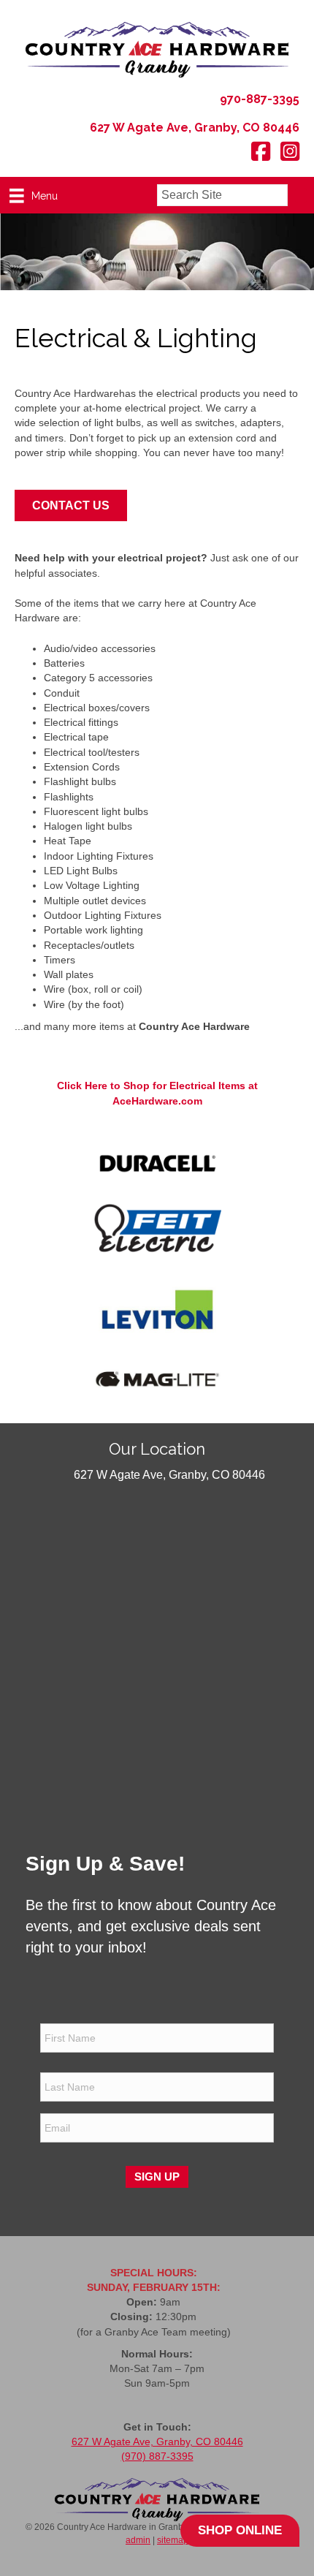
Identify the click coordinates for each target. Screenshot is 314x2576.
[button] (301, 196)
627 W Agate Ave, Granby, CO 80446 (157, 2441)
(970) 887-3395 (157, 2456)
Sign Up (157, 2177)
